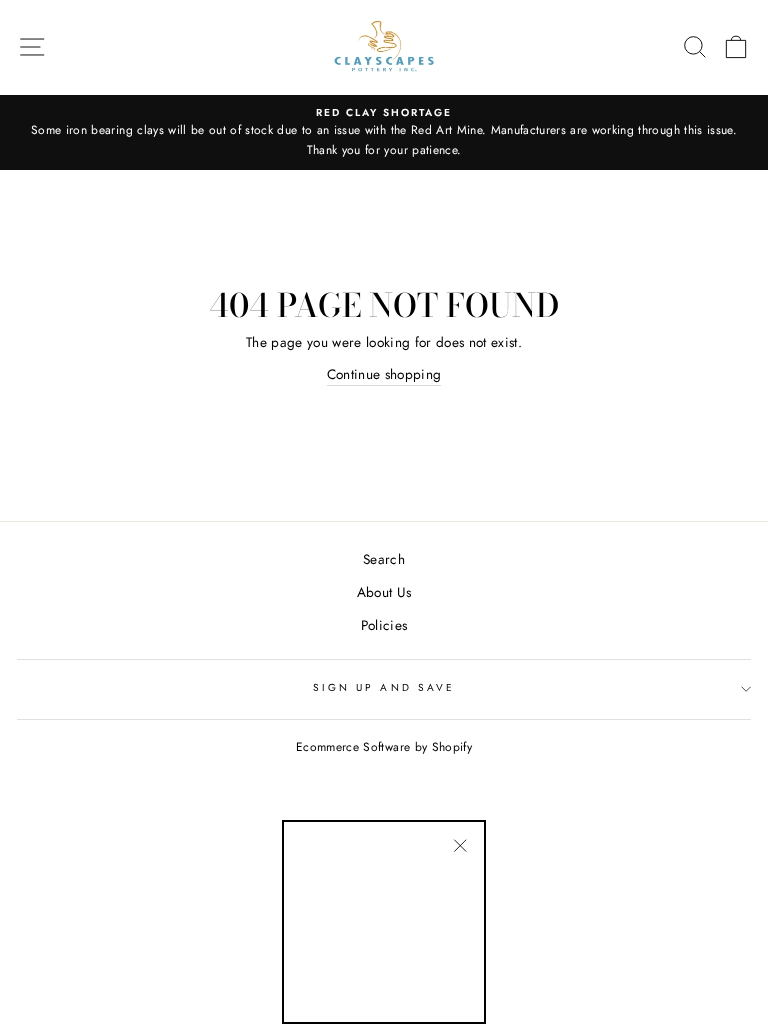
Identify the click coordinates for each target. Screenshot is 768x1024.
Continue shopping (384, 374)
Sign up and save (384, 687)
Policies (384, 625)
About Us (384, 592)
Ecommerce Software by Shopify (384, 747)
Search (384, 559)
